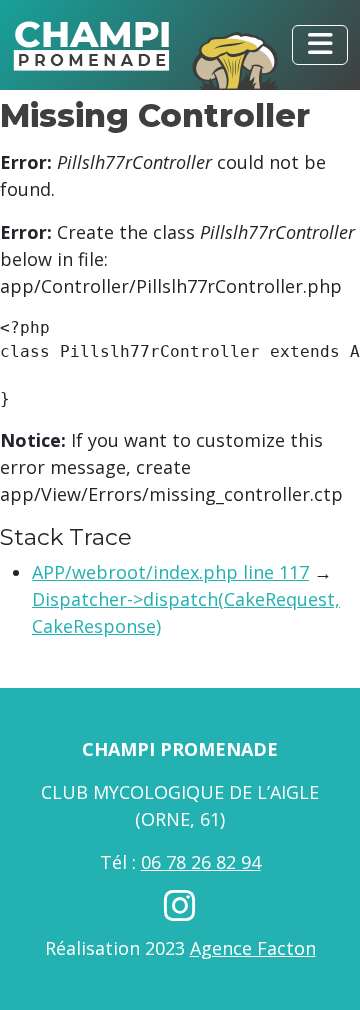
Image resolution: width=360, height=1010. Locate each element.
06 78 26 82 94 (201, 862)
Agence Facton (253, 948)
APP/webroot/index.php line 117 (170, 572)
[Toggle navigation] (320, 45)
